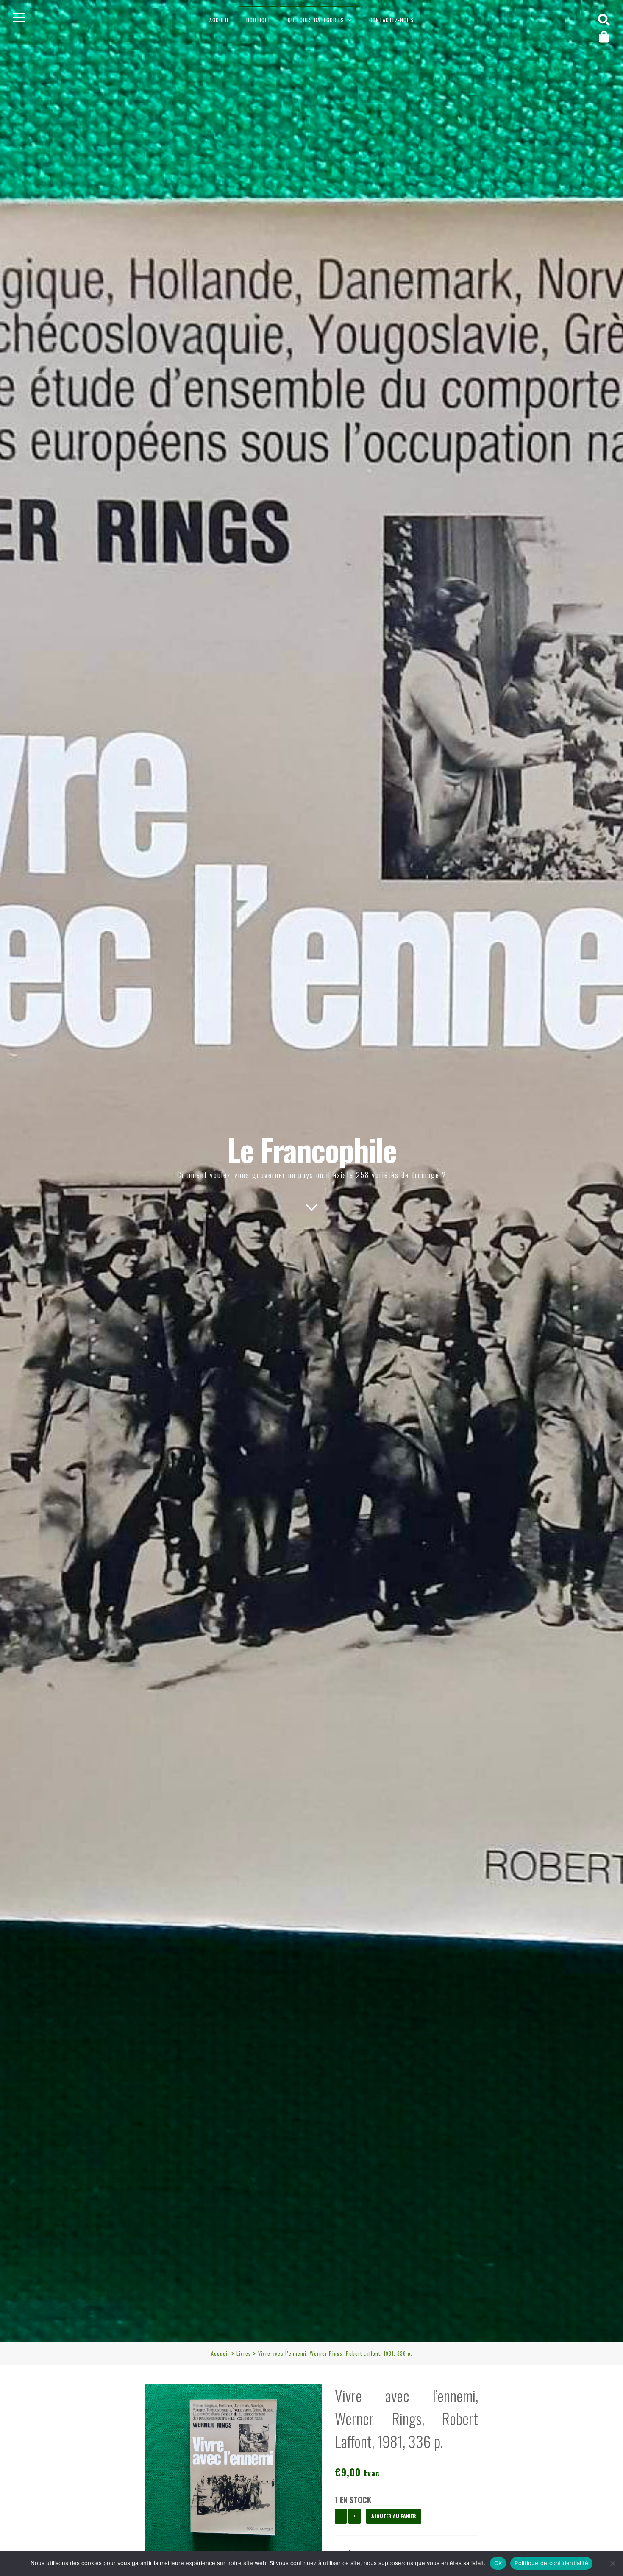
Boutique (259, 20)
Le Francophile (312, 1149)
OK (498, 2563)
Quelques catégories (316, 20)
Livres (244, 2353)
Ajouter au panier (394, 2516)
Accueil (219, 20)
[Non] (612, 2563)
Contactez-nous (391, 20)
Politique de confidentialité (551, 2563)
